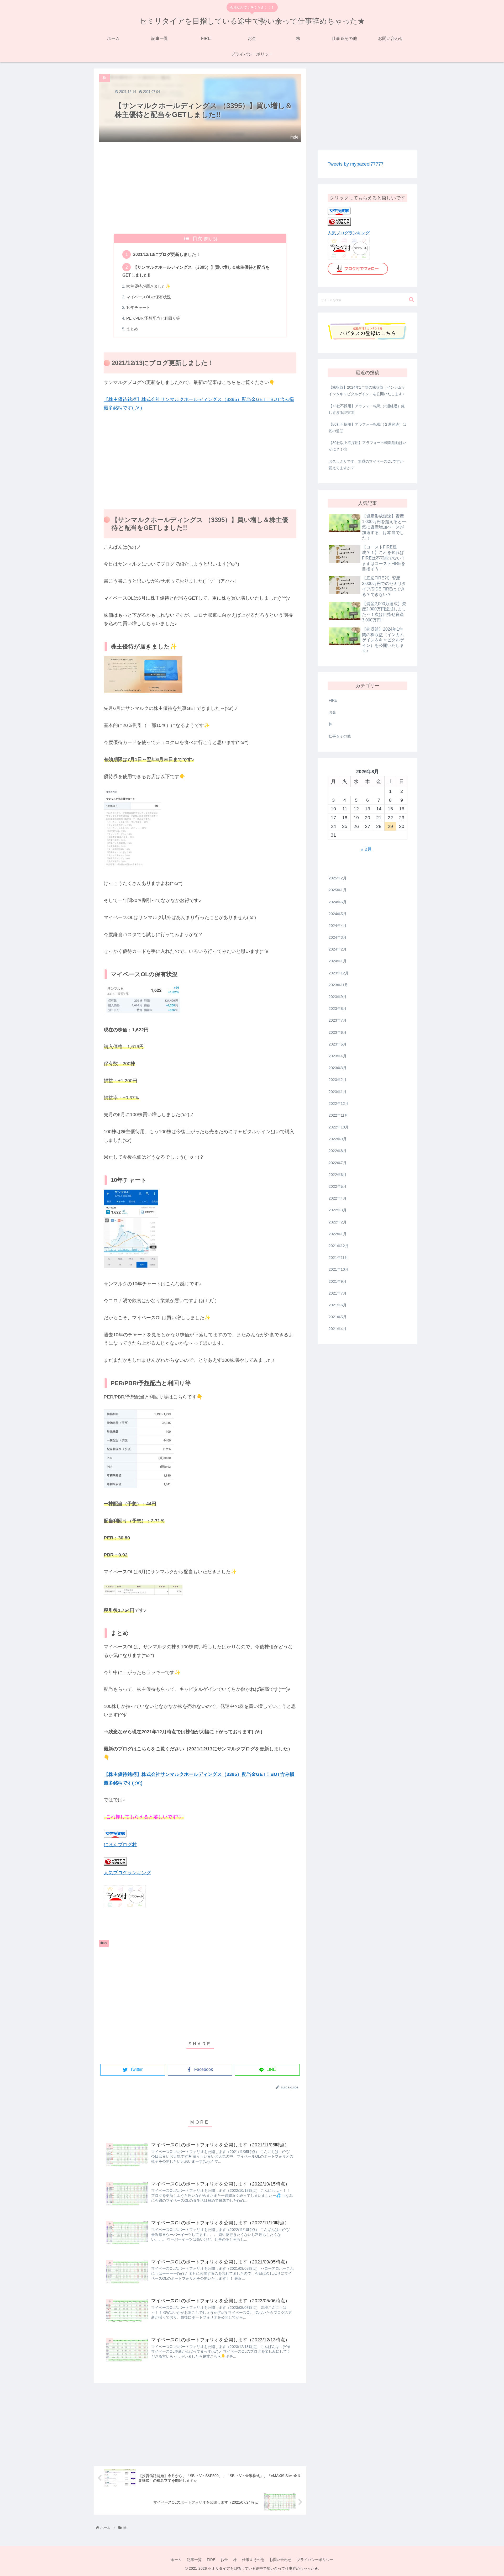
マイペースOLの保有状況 (149, 297)
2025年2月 (338, 878)
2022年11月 (338, 1115)
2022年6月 (338, 1175)
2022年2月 (338, 1222)
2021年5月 (338, 1317)
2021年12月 (339, 1246)
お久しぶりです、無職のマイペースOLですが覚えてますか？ (366, 465)
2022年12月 (339, 1104)
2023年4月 (338, 1056)
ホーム (176, 2560)
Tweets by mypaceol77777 (356, 164)
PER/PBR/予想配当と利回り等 (153, 318)
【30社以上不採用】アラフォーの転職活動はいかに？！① (367, 446)
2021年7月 (338, 1293)
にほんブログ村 (120, 1845)
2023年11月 (338, 985)
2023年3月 (338, 1068)
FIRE (333, 700)
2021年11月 (338, 1258)
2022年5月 (338, 1186)
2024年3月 (338, 937)
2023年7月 (338, 1021)
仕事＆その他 (340, 736)
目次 (197, 239)
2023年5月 (338, 1044)
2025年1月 (338, 890)
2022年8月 (338, 1151)
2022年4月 (338, 1198)
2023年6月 (338, 1032)
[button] (411, 300)
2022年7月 (338, 1163)
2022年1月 (338, 1234)
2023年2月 (338, 1080)
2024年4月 (338, 926)
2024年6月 (338, 902)
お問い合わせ (280, 2560)
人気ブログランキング (127, 1873)
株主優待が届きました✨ (148, 286)
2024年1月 (338, 961)
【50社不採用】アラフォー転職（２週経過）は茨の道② (367, 428)
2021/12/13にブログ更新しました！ (167, 254)
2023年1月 (338, 1092)
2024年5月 (338, 914)
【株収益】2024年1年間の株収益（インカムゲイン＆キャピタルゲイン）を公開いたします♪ (367, 391)
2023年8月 (338, 1009)
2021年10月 (339, 1270)
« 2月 (366, 849)
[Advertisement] (200, 188)
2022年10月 (339, 1127)
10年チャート (138, 308)
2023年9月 (338, 997)
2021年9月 (338, 1281)
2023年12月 (339, 973)
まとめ (132, 329)
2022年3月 (338, 1210)
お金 (332, 712)
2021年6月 (338, 1305)
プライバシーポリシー (315, 2560)
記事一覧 (194, 2560)
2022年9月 (338, 1139)
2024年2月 (338, 949)
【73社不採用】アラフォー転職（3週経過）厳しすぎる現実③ (367, 409)
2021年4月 (338, 1329)
